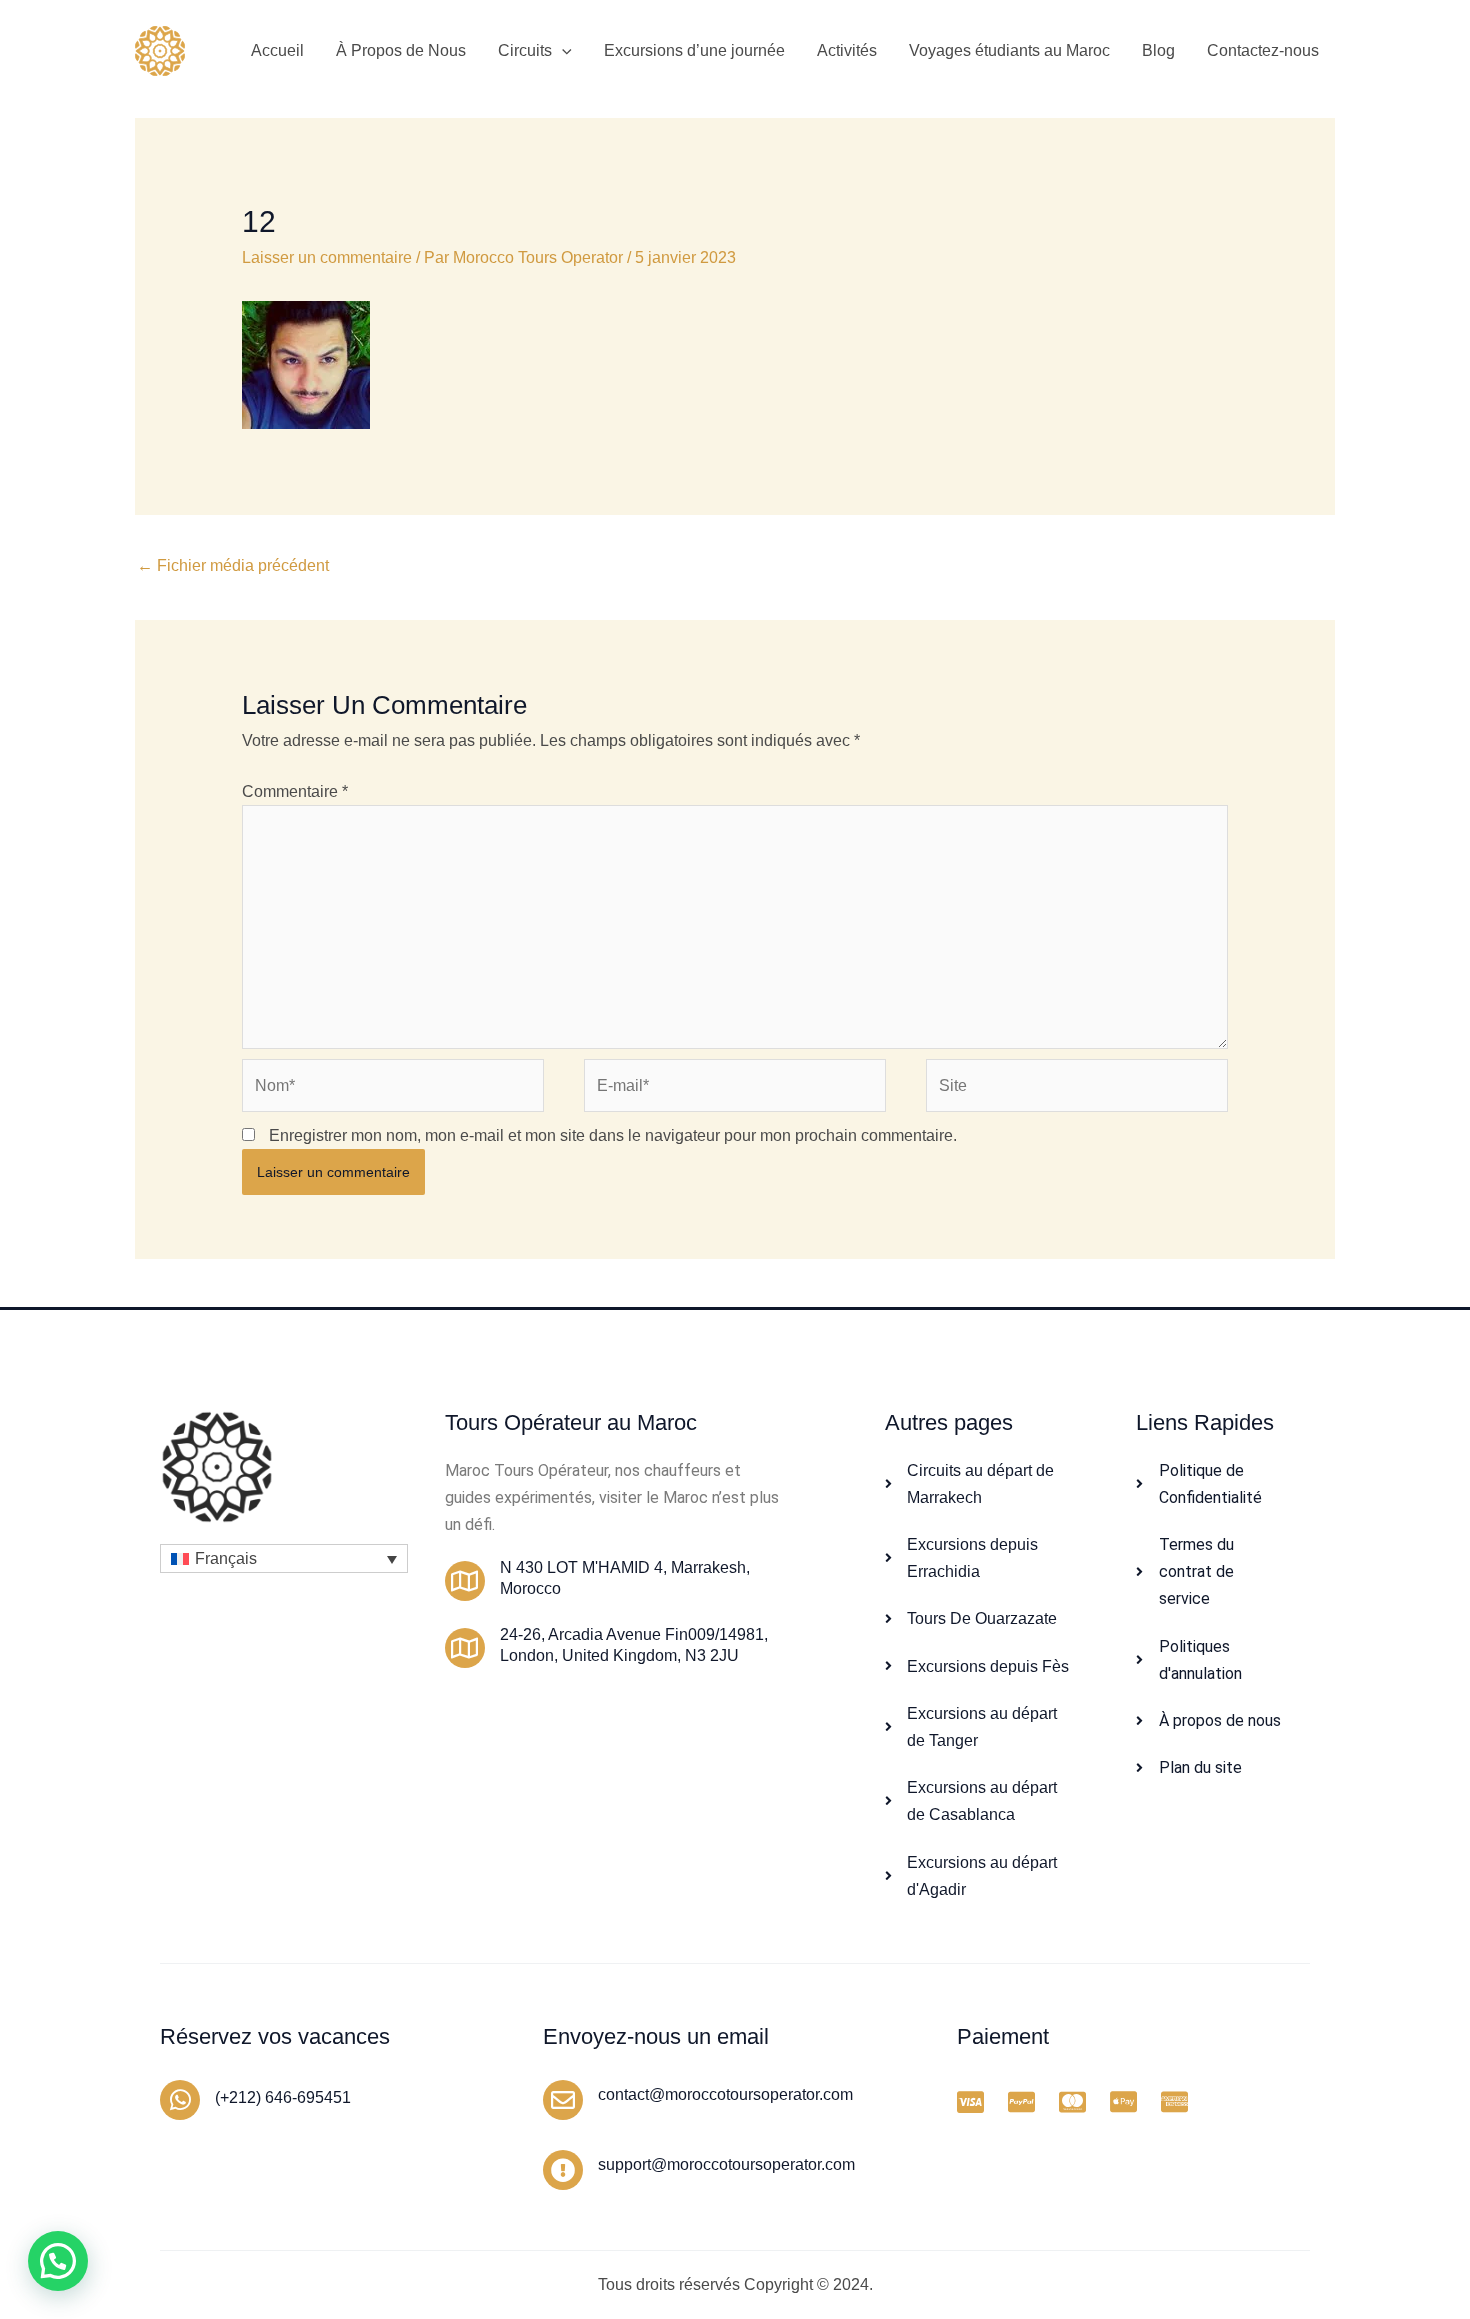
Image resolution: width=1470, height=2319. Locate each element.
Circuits (525, 50)
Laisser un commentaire (327, 257)
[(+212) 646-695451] (180, 2100)
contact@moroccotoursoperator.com (725, 2094)
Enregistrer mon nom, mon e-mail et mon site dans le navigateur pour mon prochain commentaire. (613, 1135)
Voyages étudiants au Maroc (1009, 50)
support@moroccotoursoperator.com (726, 2164)
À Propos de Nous (401, 50)
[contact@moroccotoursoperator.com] (563, 2100)
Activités (847, 50)
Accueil (277, 50)
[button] (562, 51)
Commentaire (295, 791)
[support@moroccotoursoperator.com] (563, 2170)
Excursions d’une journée (694, 50)
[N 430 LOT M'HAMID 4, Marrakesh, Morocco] (465, 1581)
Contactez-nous (1263, 50)
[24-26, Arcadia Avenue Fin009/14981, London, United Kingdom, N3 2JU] (465, 1648)
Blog (1158, 50)
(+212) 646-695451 (283, 2097)
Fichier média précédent (233, 565)
